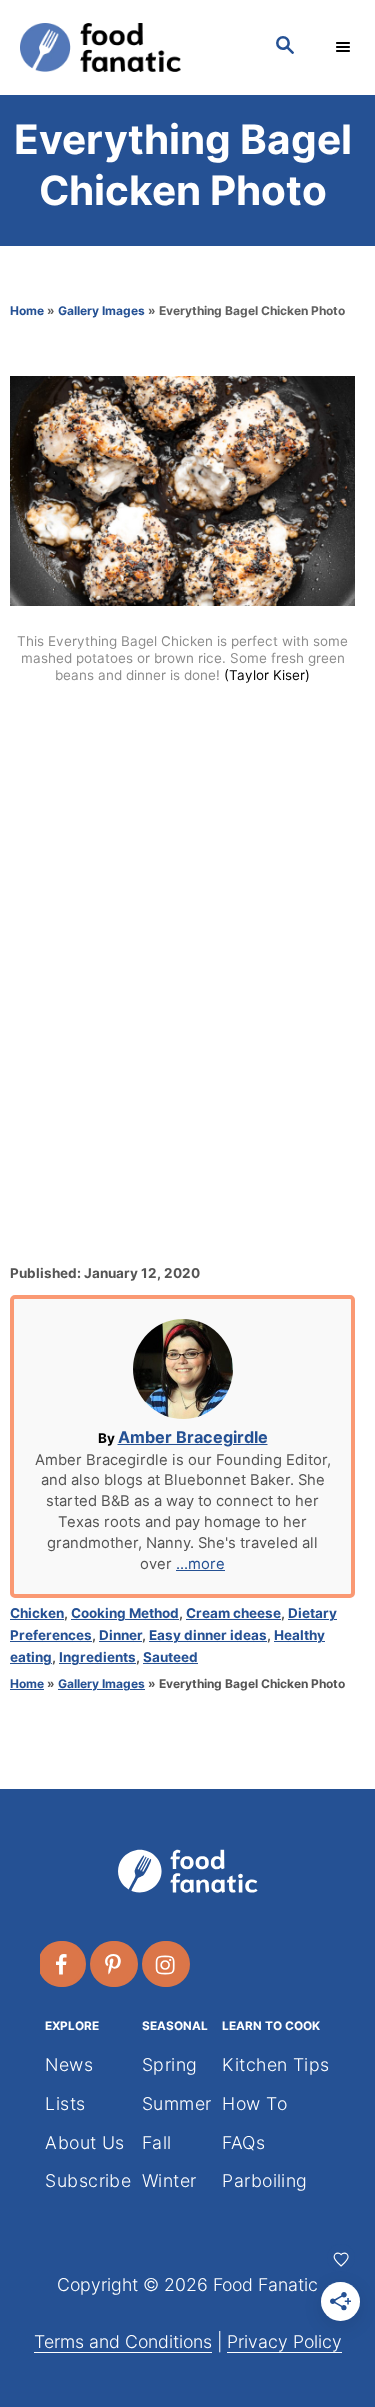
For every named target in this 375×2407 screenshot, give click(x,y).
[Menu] (345, 47)
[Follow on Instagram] (167, 1964)
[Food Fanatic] (127, 47)
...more (200, 1564)
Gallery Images (101, 310)
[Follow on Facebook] (63, 1964)
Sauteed (170, 1657)
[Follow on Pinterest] (115, 1964)
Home (27, 310)
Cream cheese (233, 1613)
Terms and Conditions (123, 2341)
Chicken (37, 1613)
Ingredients (97, 1657)
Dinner (120, 1635)
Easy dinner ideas (208, 1635)
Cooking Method (125, 1613)
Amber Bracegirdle (193, 1437)
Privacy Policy (284, 2341)
